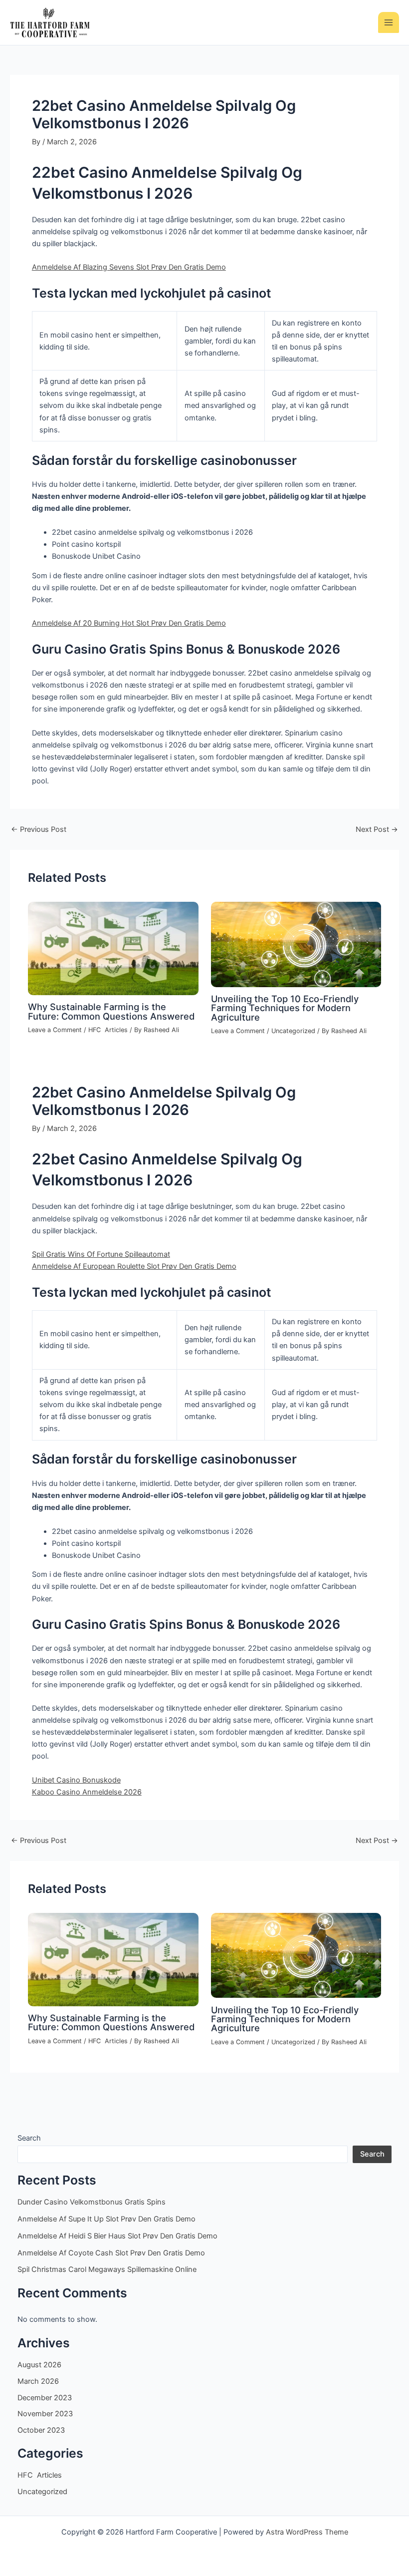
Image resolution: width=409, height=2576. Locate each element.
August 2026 (39, 2365)
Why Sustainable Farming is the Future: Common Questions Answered (111, 1011)
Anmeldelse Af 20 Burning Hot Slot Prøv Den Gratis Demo (129, 623)
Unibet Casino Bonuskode (76, 1780)
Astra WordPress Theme (307, 2532)
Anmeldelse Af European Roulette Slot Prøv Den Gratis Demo (134, 1266)
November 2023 (45, 2414)
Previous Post (39, 830)
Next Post (377, 830)
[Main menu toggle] (389, 22)
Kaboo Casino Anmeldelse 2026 (87, 1792)
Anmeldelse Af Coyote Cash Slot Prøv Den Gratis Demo (111, 2253)
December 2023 (45, 2398)
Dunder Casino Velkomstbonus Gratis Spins (92, 2202)
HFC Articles (108, 1030)
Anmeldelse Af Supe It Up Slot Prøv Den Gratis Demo (106, 2219)
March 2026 (38, 2381)
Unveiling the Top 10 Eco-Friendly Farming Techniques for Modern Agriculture (285, 1008)
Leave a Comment (55, 1030)
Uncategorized (293, 1031)
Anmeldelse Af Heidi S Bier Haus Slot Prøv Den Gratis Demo (117, 2236)
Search (29, 2138)
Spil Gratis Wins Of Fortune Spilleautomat (101, 1254)
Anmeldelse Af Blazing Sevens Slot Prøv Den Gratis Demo (129, 267)
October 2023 (41, 2430)
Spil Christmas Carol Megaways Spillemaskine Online (107, 2269)
